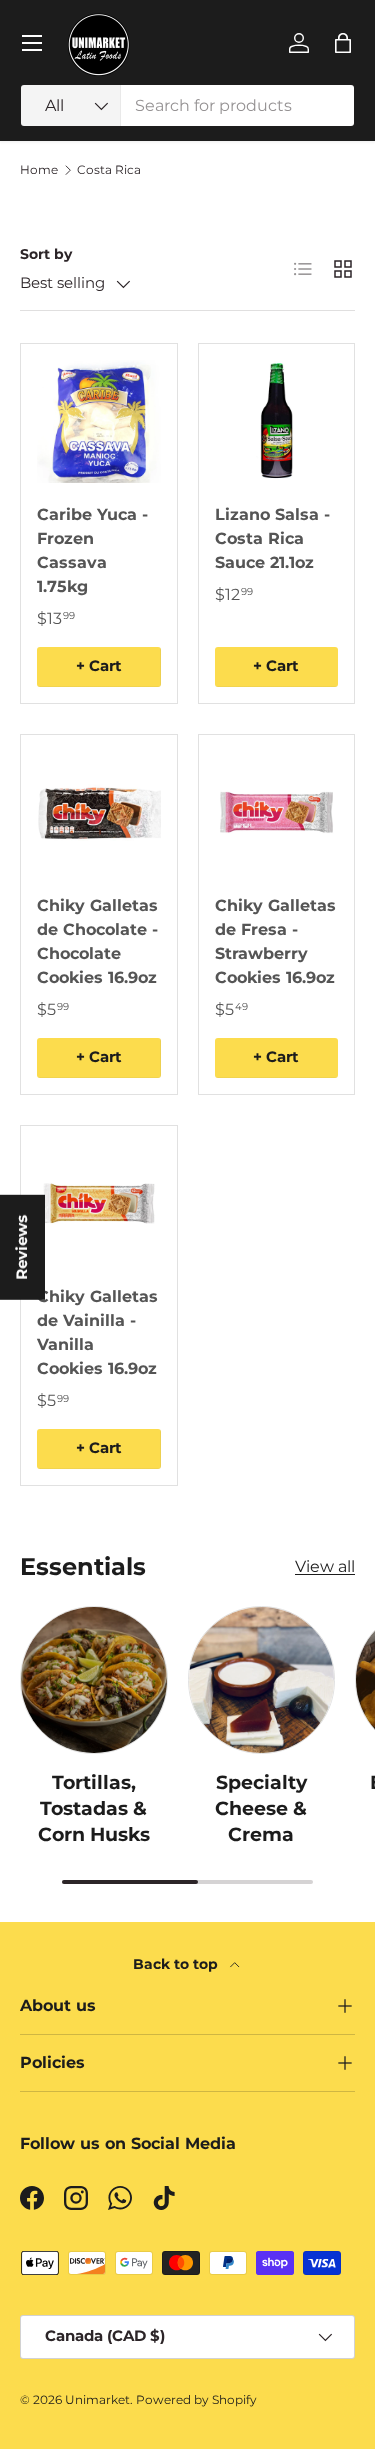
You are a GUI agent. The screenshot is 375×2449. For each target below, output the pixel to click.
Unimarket (97, 2399)
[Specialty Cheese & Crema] (262, 1680)
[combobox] (187, 105)
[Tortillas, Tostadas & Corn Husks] (94, 1680)
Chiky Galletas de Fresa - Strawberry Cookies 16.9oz (275, 941)
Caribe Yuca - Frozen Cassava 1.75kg (92, 550)
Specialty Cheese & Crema (261, 1809)
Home (39, 170)
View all (325, 1566)
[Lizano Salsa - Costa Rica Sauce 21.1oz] (277, 422)
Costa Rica (109, 170)
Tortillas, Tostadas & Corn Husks (94, 1809)
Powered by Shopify (196, 2399)
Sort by (46, 254)
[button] (343, 43)
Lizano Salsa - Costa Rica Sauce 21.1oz (272, 538)
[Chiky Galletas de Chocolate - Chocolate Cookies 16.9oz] (99, 813)
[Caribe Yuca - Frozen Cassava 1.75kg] (99, 422)
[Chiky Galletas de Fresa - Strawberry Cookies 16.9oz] (277, 813)
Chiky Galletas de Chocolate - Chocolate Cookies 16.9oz (97, 941)
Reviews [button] (22, 1246)
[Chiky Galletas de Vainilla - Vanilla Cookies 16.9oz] (99, 1204)
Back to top (177, 1964)
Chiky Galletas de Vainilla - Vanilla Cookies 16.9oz (97, 1332)
